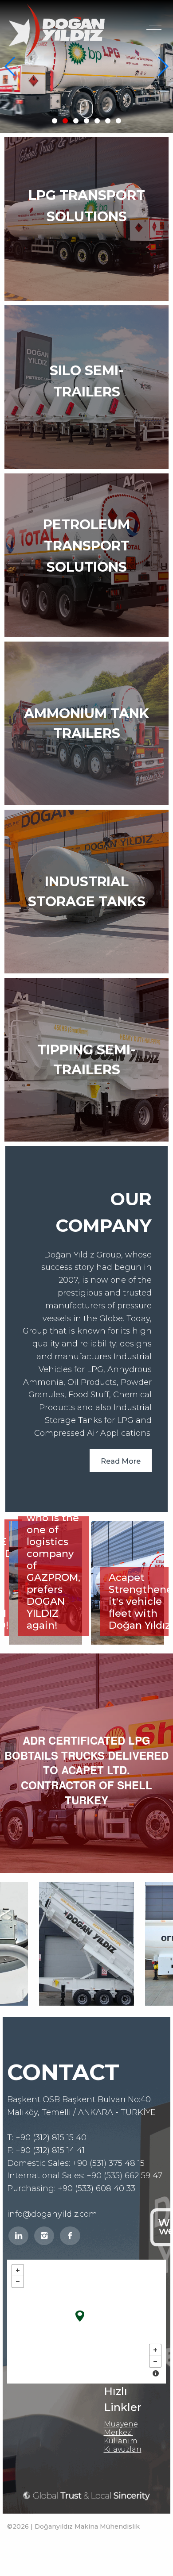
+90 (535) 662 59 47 (124, 2176)
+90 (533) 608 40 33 (96, 2188)
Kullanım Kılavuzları (123, 2445)
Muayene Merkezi (121, 2428)
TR (115, 8)
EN (138, 8)
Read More (121, 1461)
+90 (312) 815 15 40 (51, 2138)
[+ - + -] (86, 2322)
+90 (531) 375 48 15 (108, 2163)
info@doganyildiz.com (52, 2214)
